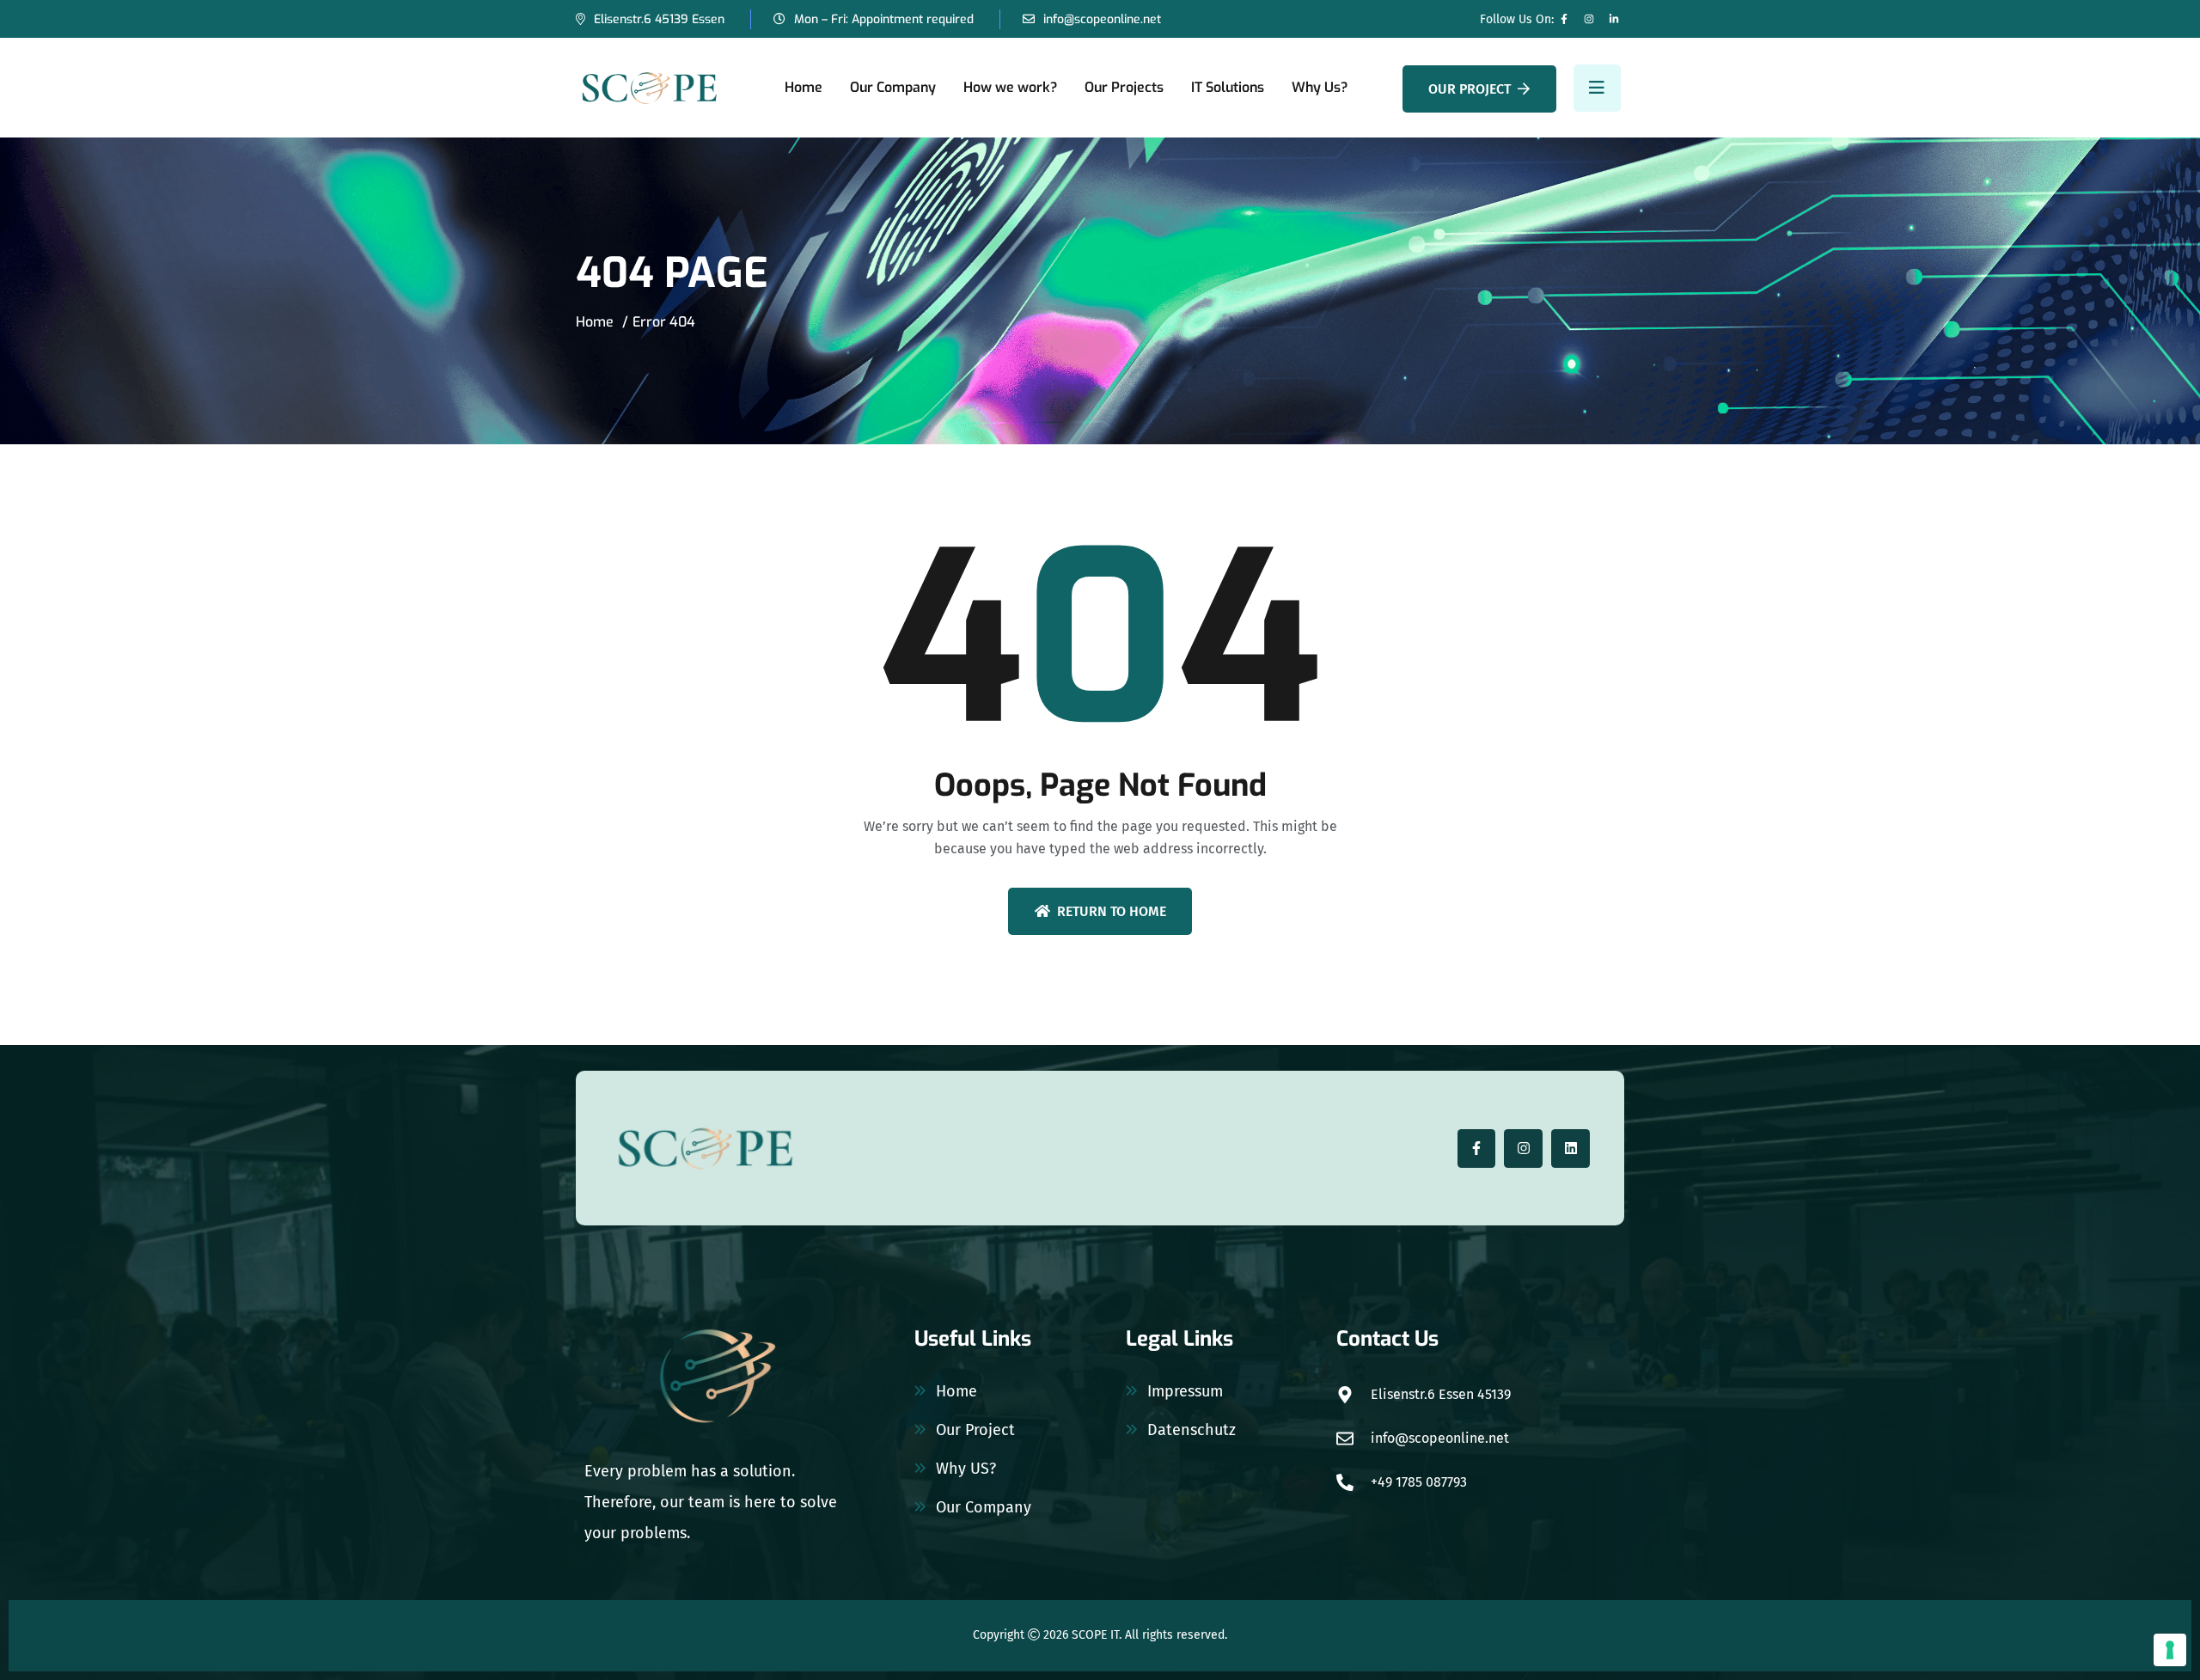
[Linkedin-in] (1614, 19)
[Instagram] (1589, 19)
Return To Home (1112, 911)
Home (804, 87)
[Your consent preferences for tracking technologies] (2170, 1650)
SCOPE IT (1095, 1635)
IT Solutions (1228, 87)
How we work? (1010, 87)
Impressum (1185, 1391)
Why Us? (1320, 87)
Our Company (893, 87)
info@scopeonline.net (1102, 19)
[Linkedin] (1571, 1149)
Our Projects (1124, 87)
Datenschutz (1192, 1430)
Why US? (966, 1469)
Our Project (1470, 89)
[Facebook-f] (1564, 19)
